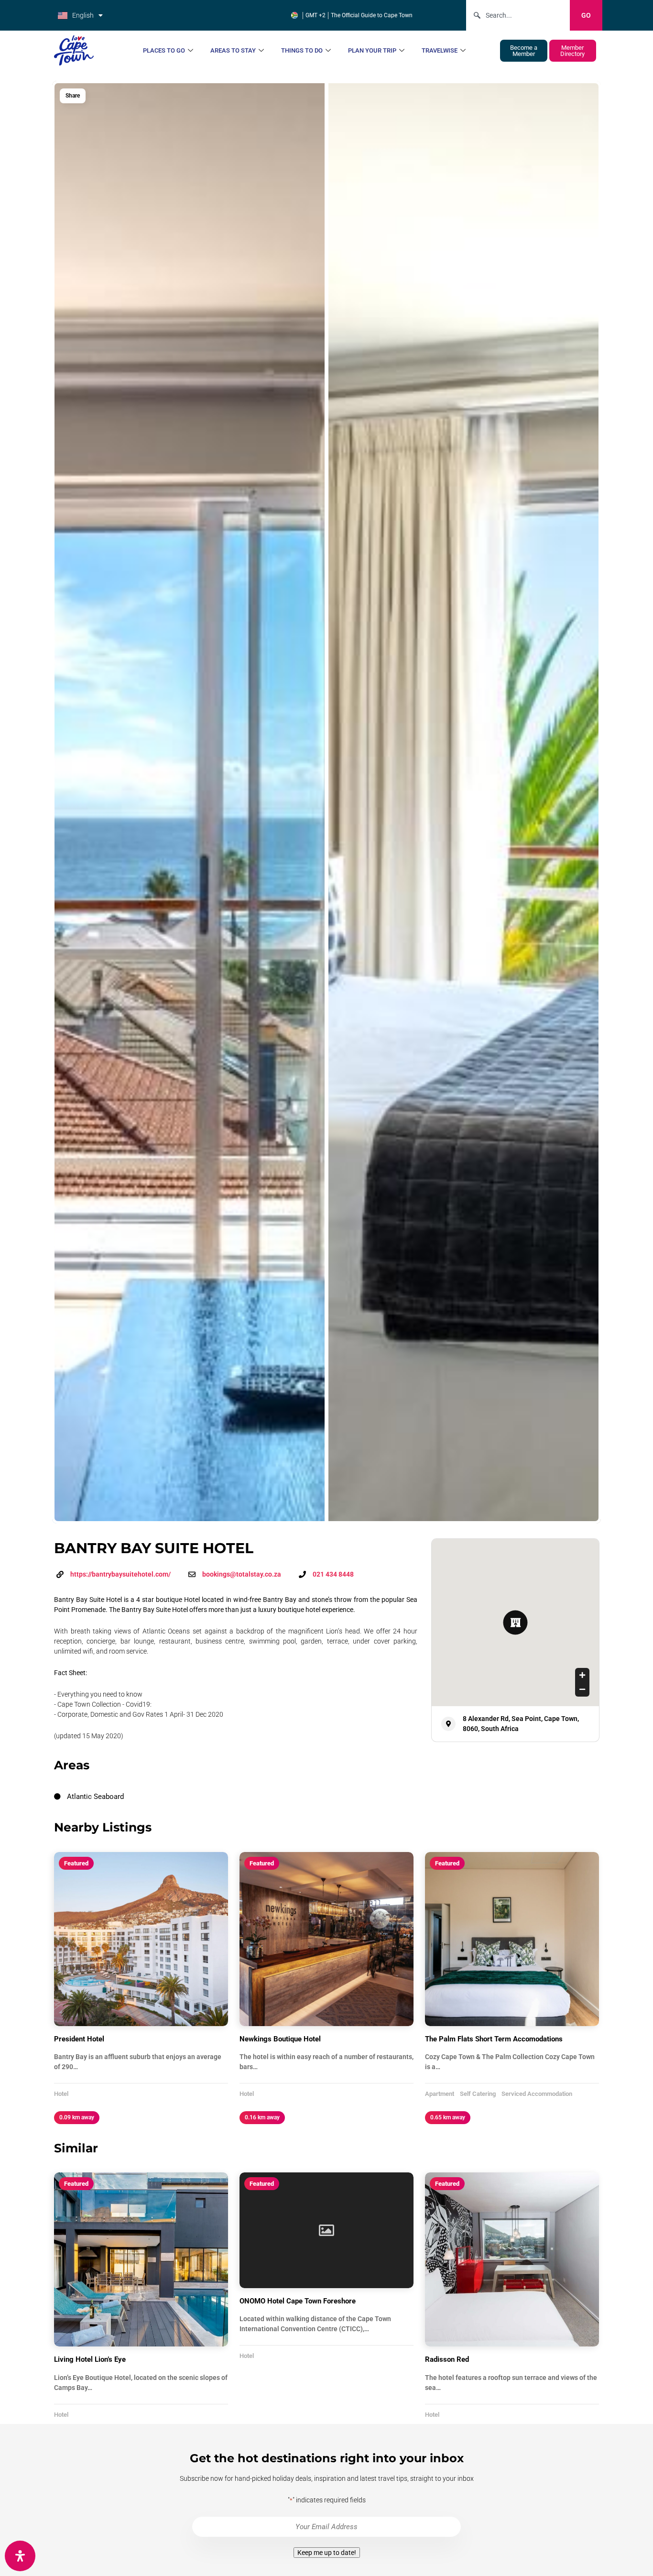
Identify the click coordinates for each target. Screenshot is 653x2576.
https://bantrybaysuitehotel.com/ (120, 1574)
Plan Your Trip (372, 50)
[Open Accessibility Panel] (20, 2556)
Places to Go (164, 50)
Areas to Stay (233, 50)
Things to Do (302, 50)
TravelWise (440, 50)
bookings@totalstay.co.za (242, 1574)
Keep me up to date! (327, 2553)
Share (73, 96)
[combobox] (518, 15)
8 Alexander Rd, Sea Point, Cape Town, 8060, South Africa (521, 1724)
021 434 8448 (333, 1574)
